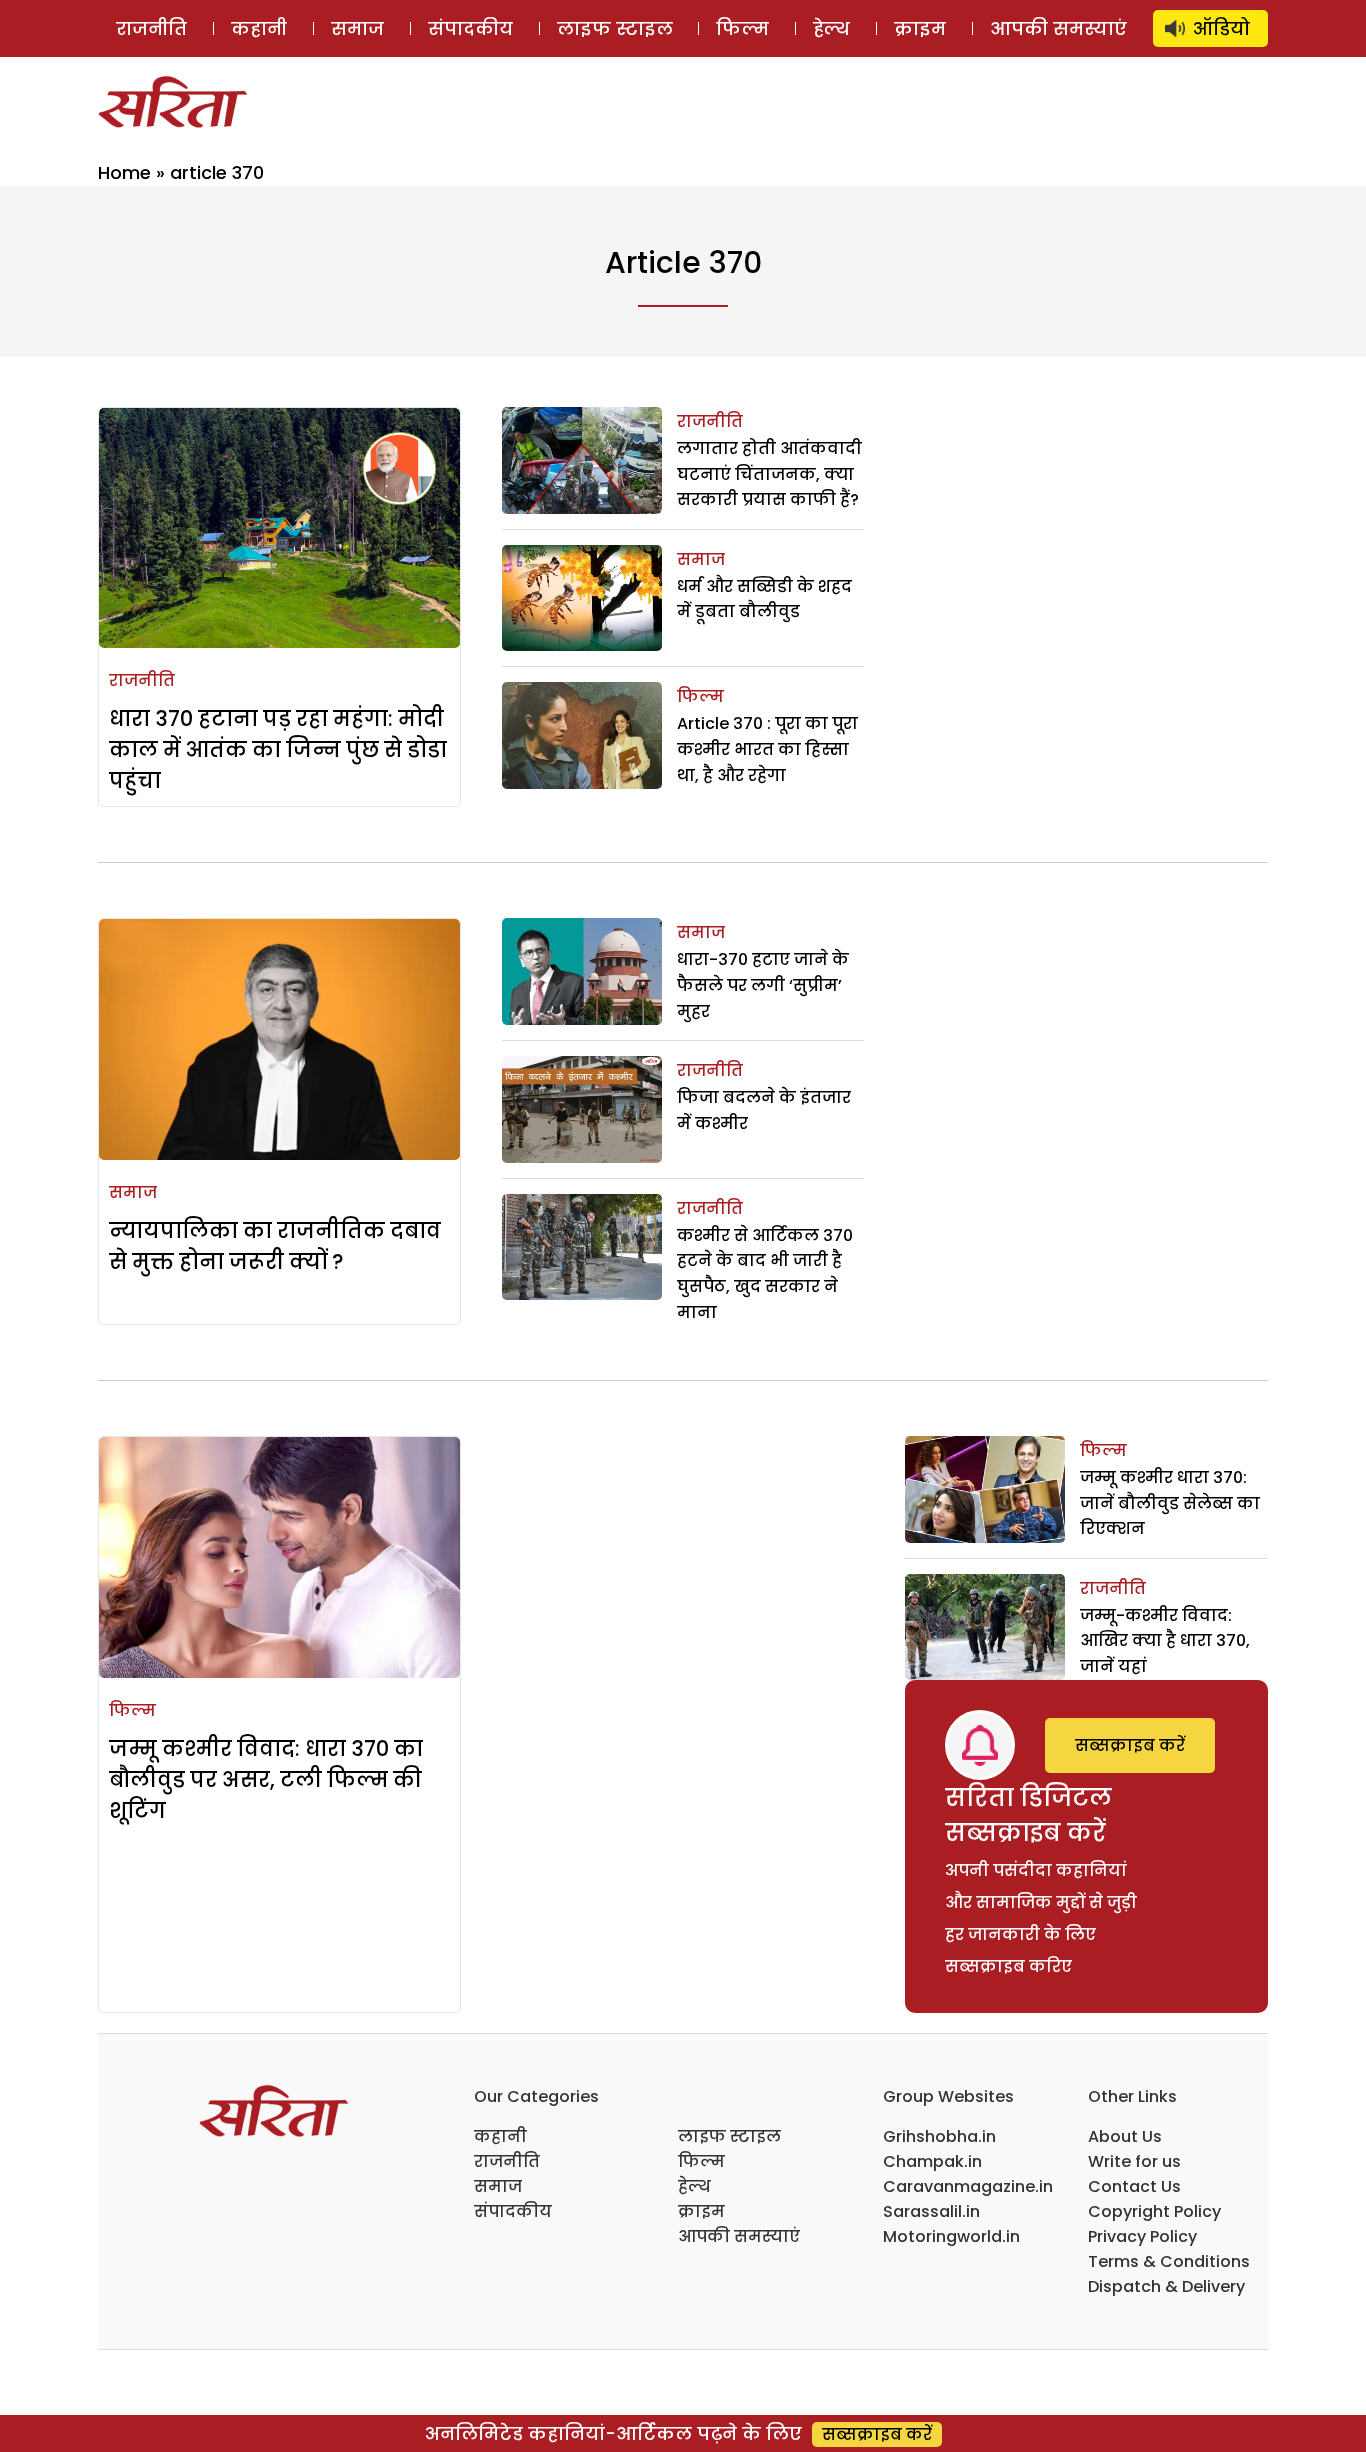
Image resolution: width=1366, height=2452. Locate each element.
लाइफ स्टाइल (615, 28)
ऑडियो (1221, 28)
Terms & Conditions (1169, 2261)
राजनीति (151, 28)
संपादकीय (470, 28)
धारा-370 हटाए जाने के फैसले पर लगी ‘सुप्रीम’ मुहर (763, 985)
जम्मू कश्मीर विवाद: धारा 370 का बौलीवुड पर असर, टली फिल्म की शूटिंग (266, 1779)
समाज (357, 28)
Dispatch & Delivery (1166, 2286)
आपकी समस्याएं (1058, 28)
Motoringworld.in (951, 2236)
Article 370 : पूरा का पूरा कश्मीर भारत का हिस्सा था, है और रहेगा (767, 749)
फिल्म (742, 28)
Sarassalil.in (931, 2211)
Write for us (1134, 2161)
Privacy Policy (1142, 2236)
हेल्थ (831, 28)
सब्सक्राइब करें (1130, 1745)
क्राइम (920, 28)
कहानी (259, 28)
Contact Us (1134, 2186)
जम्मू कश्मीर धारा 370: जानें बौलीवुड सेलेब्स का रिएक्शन (1170, 1503)
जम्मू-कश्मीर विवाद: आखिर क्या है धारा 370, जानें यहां (1165, 1641)
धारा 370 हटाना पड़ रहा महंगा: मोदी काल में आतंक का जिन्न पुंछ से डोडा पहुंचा (278, 749)
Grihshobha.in (939, 2136)
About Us (1125, 2136)
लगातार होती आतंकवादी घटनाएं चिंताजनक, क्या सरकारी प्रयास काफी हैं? (769, 474)
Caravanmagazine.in (968, 2186)
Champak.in (932, 2161)
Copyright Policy (1154, 2211)
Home (124, 172)
